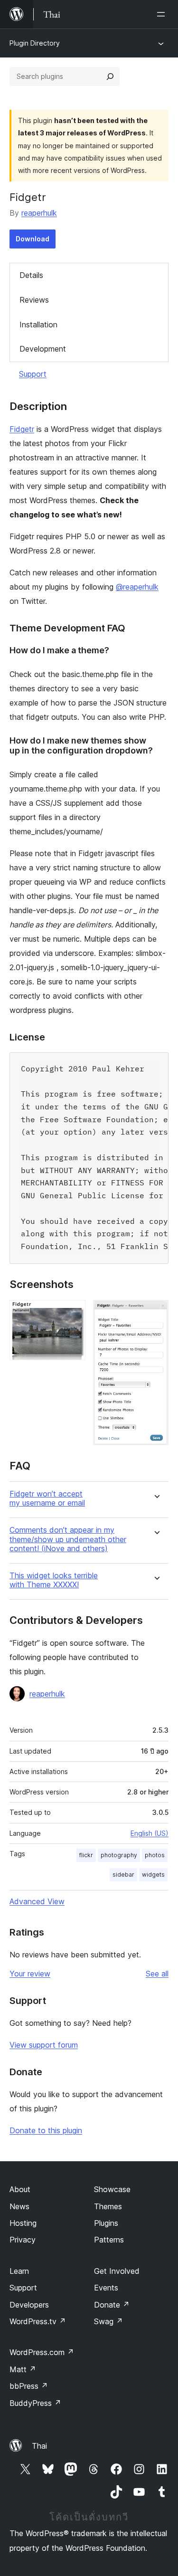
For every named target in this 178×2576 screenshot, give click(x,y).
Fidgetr (22, 429)
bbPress (29, 2386)
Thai (39, 2446)
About (20, 2189)
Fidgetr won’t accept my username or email (47, 1498)
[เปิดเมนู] (163, 14)
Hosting (23, 2223)
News (19, 2206)
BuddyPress (35, 2403)
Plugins (106, 2223)
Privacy (23, 2240)
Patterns (109, 2240)
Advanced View (37, 1901)
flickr (86, 1855)
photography (119, 1855)
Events (106, 2288)
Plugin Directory (35, 43)
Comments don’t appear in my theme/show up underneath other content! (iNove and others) (68, 1539)
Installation (38, 324)
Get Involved (117, 2271)
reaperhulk (39, 213)
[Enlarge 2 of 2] (156, 1313)
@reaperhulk (137, 587)
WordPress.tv (38, 2321)
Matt (23, 2369)
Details (31, 275)
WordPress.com (42, 2352)
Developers (29, 2305)
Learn (19, 2271)
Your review (30, 1974)
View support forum (44, 2045)
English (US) (150, 1833)
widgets (153, 1875)
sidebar (123, 1875)
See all (157, 1974)
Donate (112, 2305)
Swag (108, 2321)
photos (155, 1855)
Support (33, 374)
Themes (108, 2206)
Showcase (112, 2189)
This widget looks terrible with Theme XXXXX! (54, 1580)
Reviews (34, 300)
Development (43, 349)
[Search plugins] (110, 76)
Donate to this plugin (46, 2130)
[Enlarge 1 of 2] (73, 1313)
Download (33, 239)
